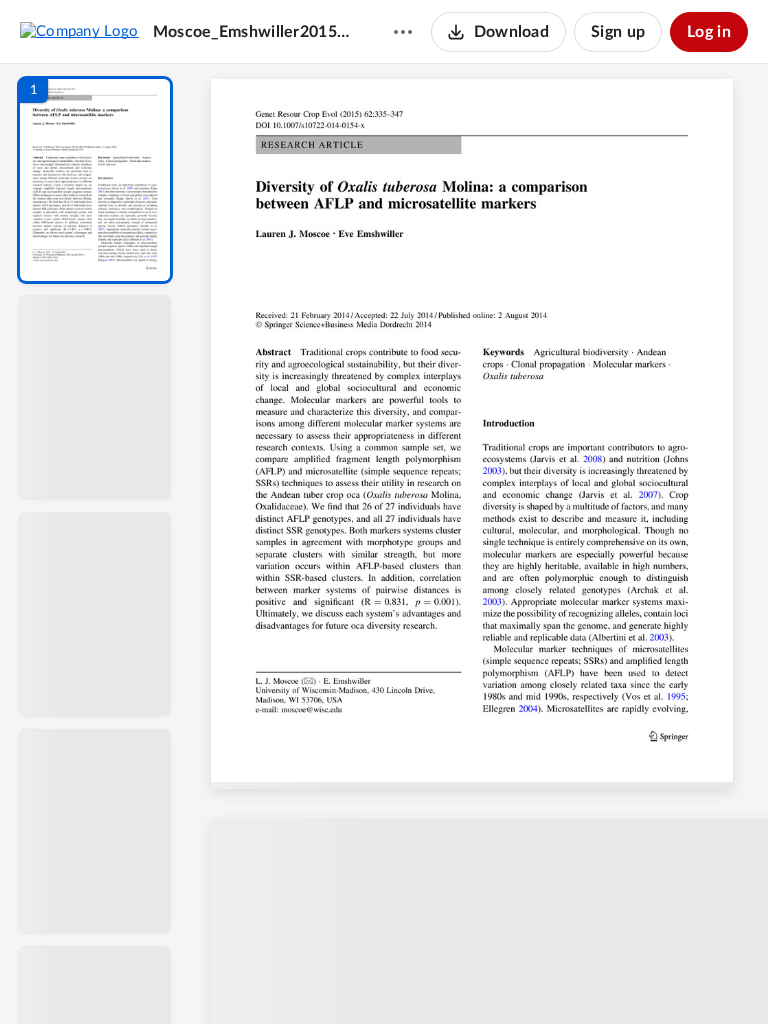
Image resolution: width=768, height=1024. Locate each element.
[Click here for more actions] (403, 32)
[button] (95, 180)
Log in (709, 32)
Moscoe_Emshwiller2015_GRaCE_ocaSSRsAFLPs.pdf (254, 32)
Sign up (618, 32)
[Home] (79, 31)
